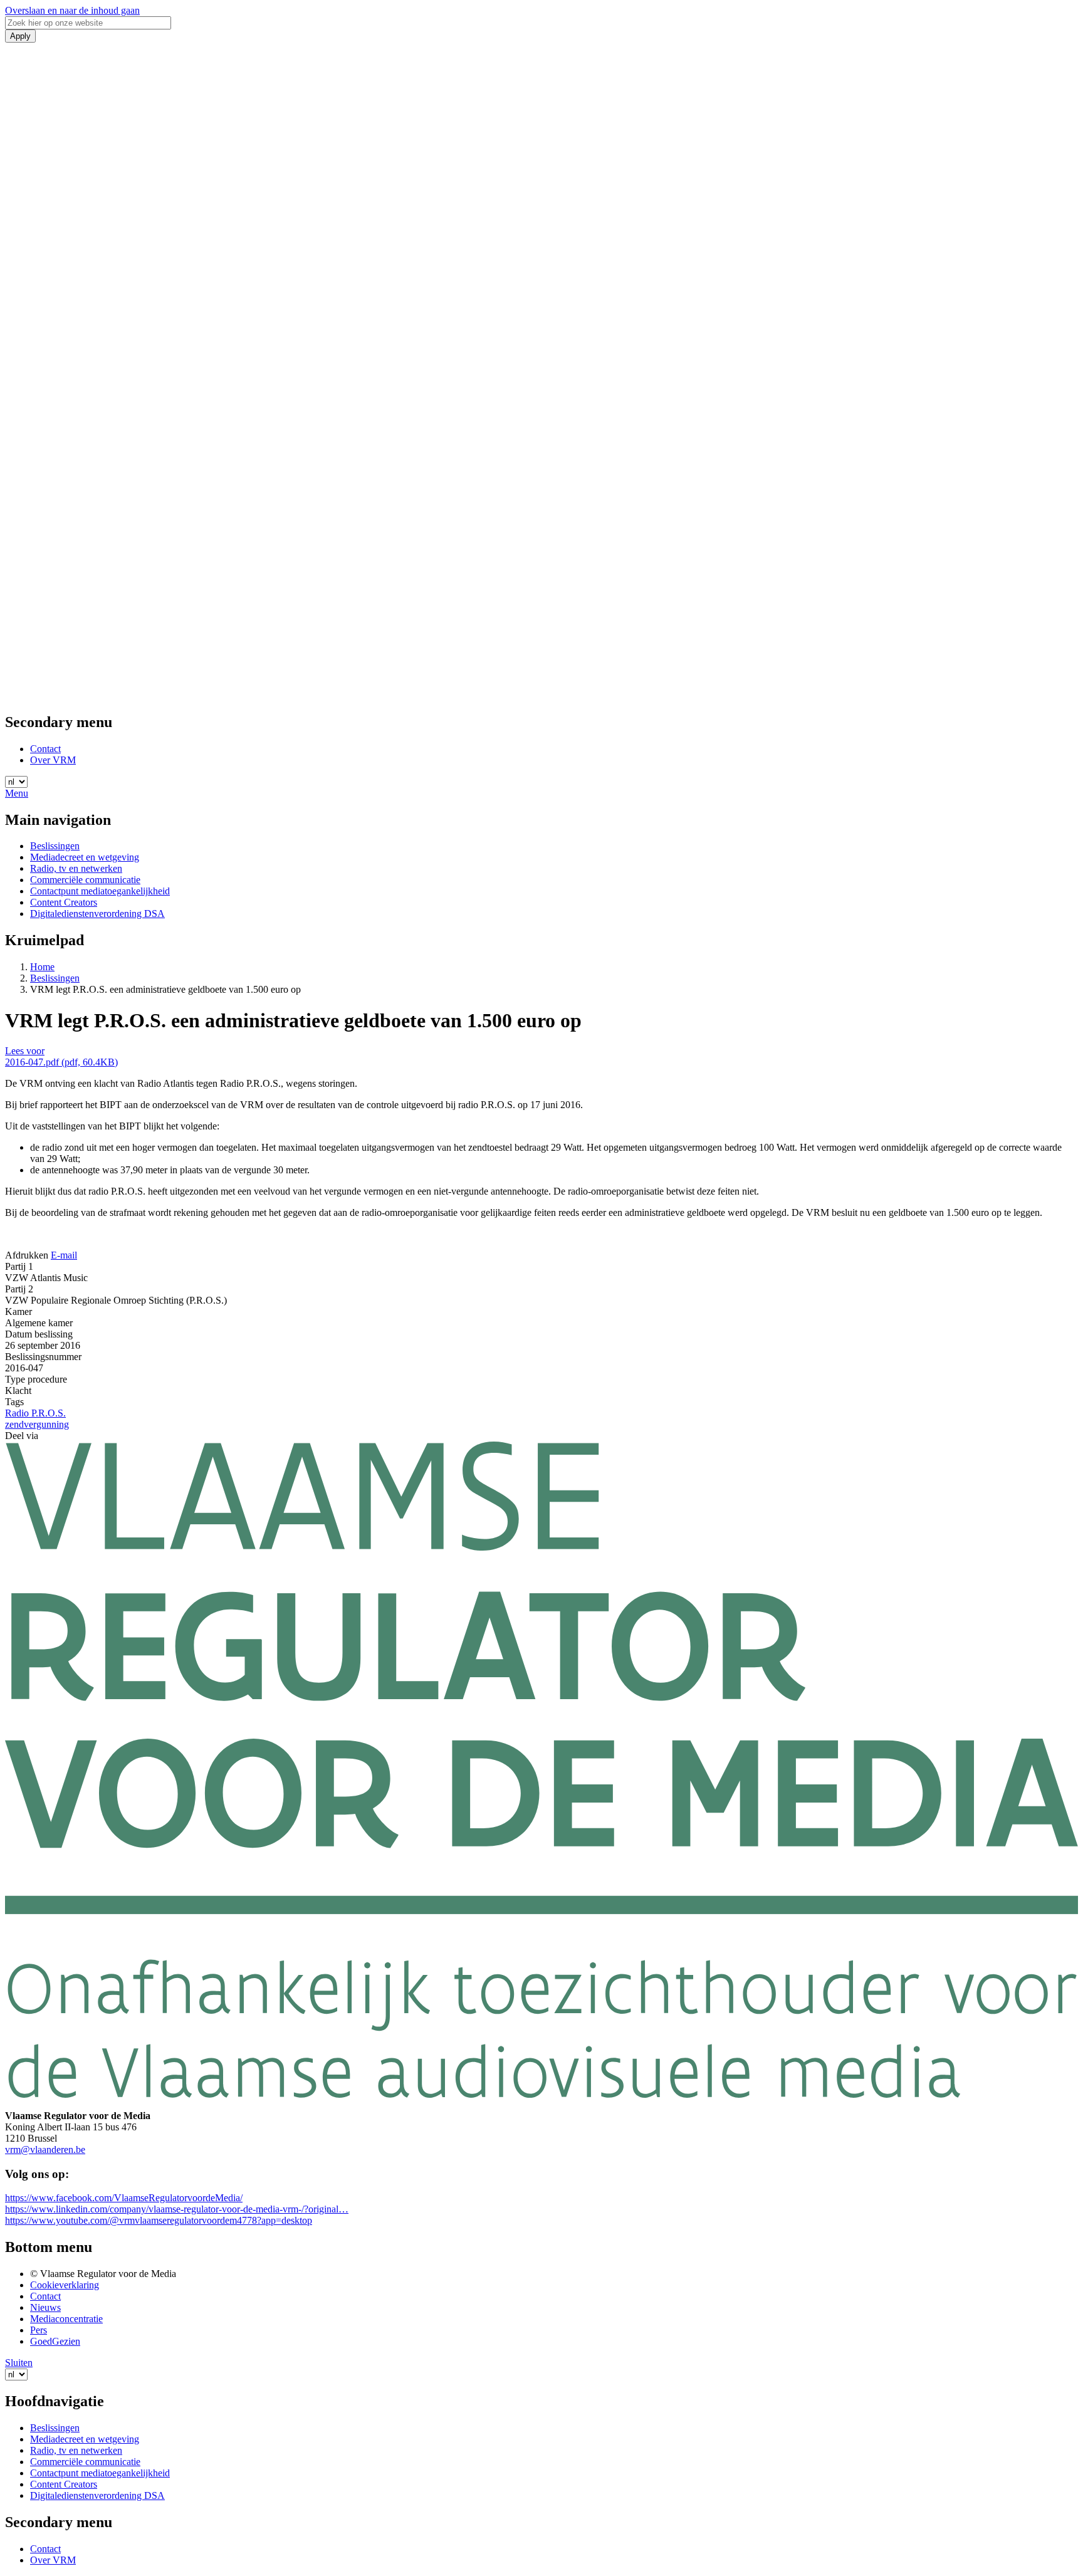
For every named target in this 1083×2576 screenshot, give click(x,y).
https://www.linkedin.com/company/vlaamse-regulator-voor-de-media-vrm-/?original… (177, 2209)
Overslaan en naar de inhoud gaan (72, 10)
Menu (17, 793)
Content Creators (64, 902)
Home (42, 967)
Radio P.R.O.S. (35, 1413)
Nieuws (45, 2307)
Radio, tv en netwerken (76, 868)
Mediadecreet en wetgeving (85, 857)
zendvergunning (37, 1424)
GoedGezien (55, 2341)
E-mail (64, 1255)
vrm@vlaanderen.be (45, 2149)
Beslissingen (55, 846)
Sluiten (19, 2363)
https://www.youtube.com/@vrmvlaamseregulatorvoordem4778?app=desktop (159, 2220)
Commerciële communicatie (85, 880)
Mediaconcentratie (66, 2319)
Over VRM (53, 760)
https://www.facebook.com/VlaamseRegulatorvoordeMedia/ (124, 2198)
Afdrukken (27, 1255)
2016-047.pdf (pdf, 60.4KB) (61, 1062)
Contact (45, 749)
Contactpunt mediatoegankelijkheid (100, 891)
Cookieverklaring (65, 2285)
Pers (39, 2330)
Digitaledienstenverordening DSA (97, 914)
